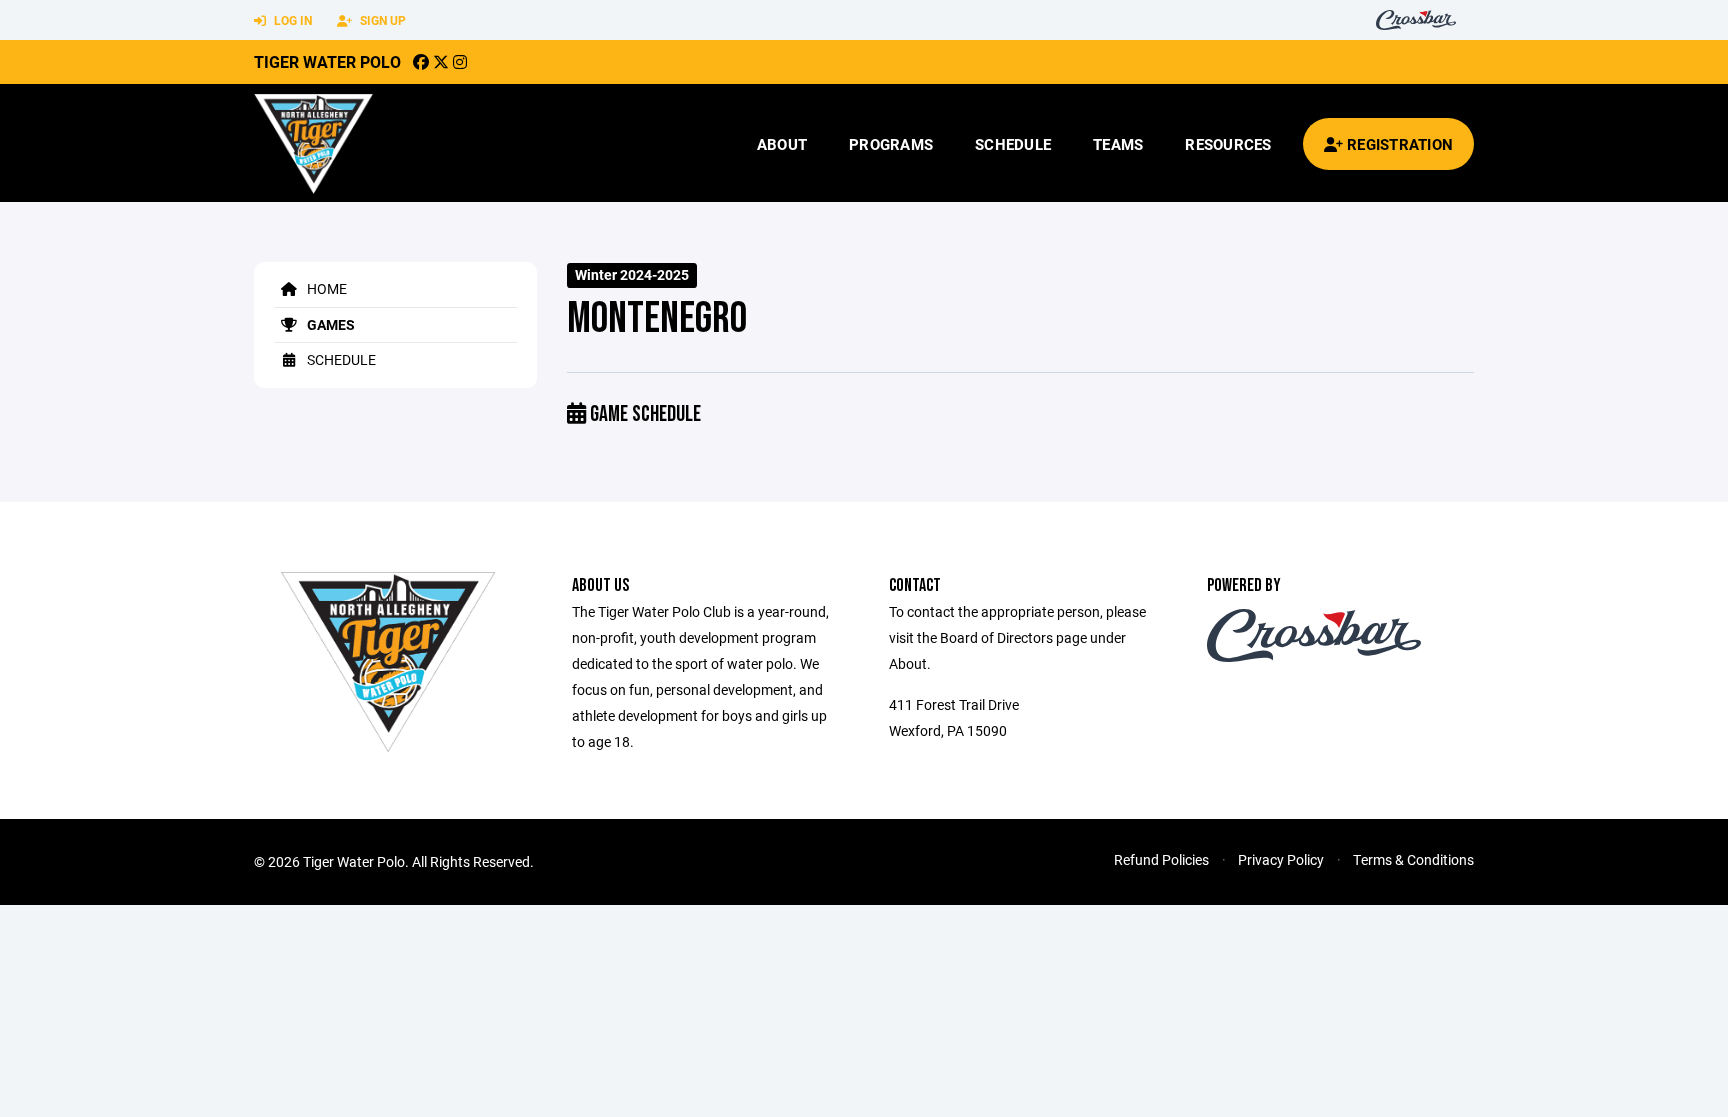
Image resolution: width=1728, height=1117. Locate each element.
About (782, 144)
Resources (1228, 144)
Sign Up (381, 20)
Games (329, 324)
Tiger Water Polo (327, 61)
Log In (291, 20)
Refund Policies (1161, 859)
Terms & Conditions (1413, 859)
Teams (1118, 144)
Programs (891, 144)
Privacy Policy (1281, 859)
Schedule (1013, 144)
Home (325, 288)
